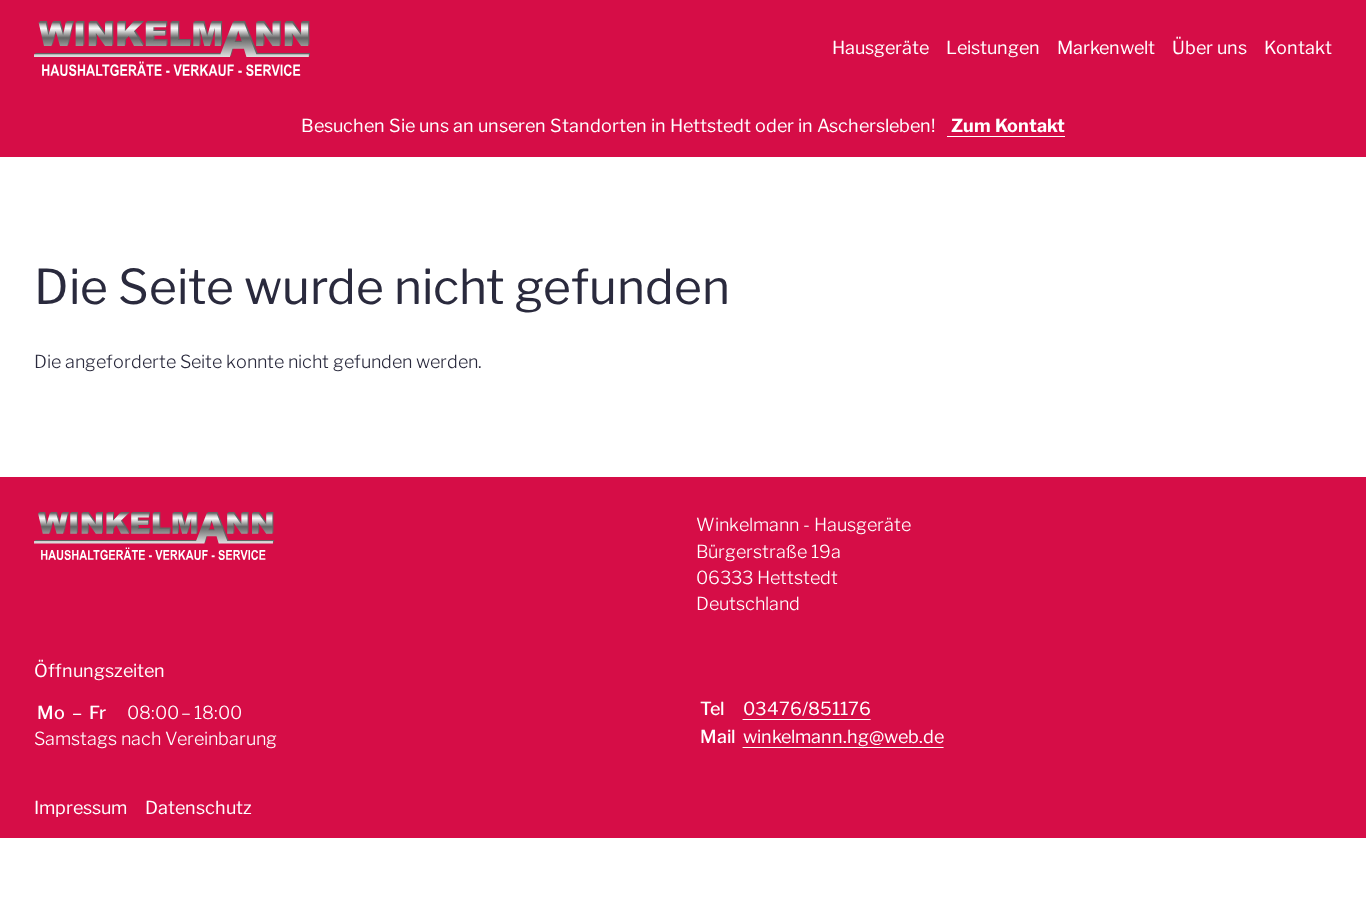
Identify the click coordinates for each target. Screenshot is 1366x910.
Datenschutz (198, 807)
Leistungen (993, 47)
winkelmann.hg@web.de (843, 736)
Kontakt (1298, 47)
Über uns (1209, 47)
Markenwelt (1106, 47)
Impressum (80, 807)
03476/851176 (807, 708)
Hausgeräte (880, 47)
